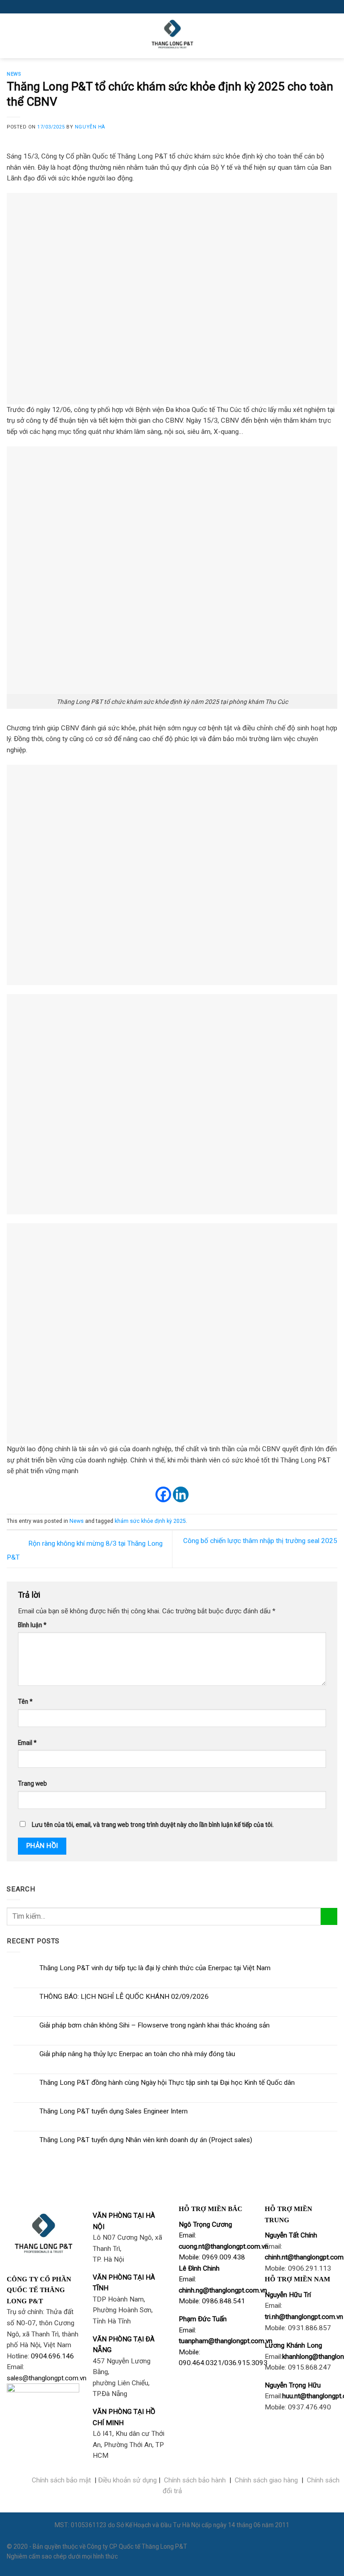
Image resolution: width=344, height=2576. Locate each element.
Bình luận (32, 1625)
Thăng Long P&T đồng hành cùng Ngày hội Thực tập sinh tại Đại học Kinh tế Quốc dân (167, 2083)
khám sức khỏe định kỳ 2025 (150, 1521)
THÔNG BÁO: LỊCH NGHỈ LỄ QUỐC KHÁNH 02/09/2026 (124, 1997)
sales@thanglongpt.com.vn (47, 2378)
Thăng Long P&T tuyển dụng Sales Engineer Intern (114, 2111)
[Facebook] (163, 1494)
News (14, 74)
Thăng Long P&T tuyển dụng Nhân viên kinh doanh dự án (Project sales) (146, 2140)
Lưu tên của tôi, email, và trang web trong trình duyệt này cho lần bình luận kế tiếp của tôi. (153, 1825)
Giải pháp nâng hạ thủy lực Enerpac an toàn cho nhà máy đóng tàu (137, 2054)
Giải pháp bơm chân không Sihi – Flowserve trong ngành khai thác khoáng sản (155, 2025)
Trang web (32, 1783)
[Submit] (329, 1916)
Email (27, 1743)
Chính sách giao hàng (266, 2480)
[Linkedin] (181, 1494)
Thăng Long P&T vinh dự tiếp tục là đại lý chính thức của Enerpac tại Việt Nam (155, 1968)
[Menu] (12, 36)
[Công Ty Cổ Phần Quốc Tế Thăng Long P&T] (172, 36)
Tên (25, 1702)
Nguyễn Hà (90, 127)
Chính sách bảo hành (195, 2480)
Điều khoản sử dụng (127, 2480)
